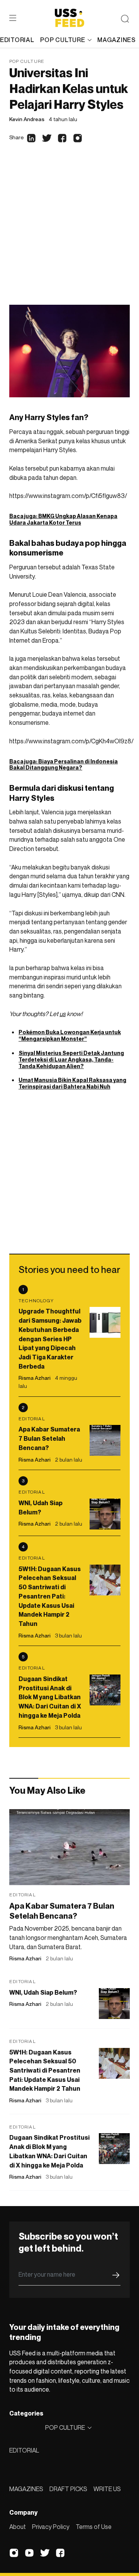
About (18, 2527)
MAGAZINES (26, 2489)
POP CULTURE (63, 40)
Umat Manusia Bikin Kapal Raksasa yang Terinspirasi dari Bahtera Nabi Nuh (72, 1083)
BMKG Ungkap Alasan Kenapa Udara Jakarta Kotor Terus (63, 519)
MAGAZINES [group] (116, 40)
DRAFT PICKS (68, 2489)
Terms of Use (94, 2527)
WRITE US (107, 2489)
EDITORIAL (24, 2450)
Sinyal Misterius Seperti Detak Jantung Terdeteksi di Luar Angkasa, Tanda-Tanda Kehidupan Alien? (71, 1059)
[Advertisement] (69, 231)
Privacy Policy (51, 2527)
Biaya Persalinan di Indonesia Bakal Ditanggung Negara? (64, 765)
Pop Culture (27, 61)
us (63, 1014)
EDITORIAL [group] (17, 40)
